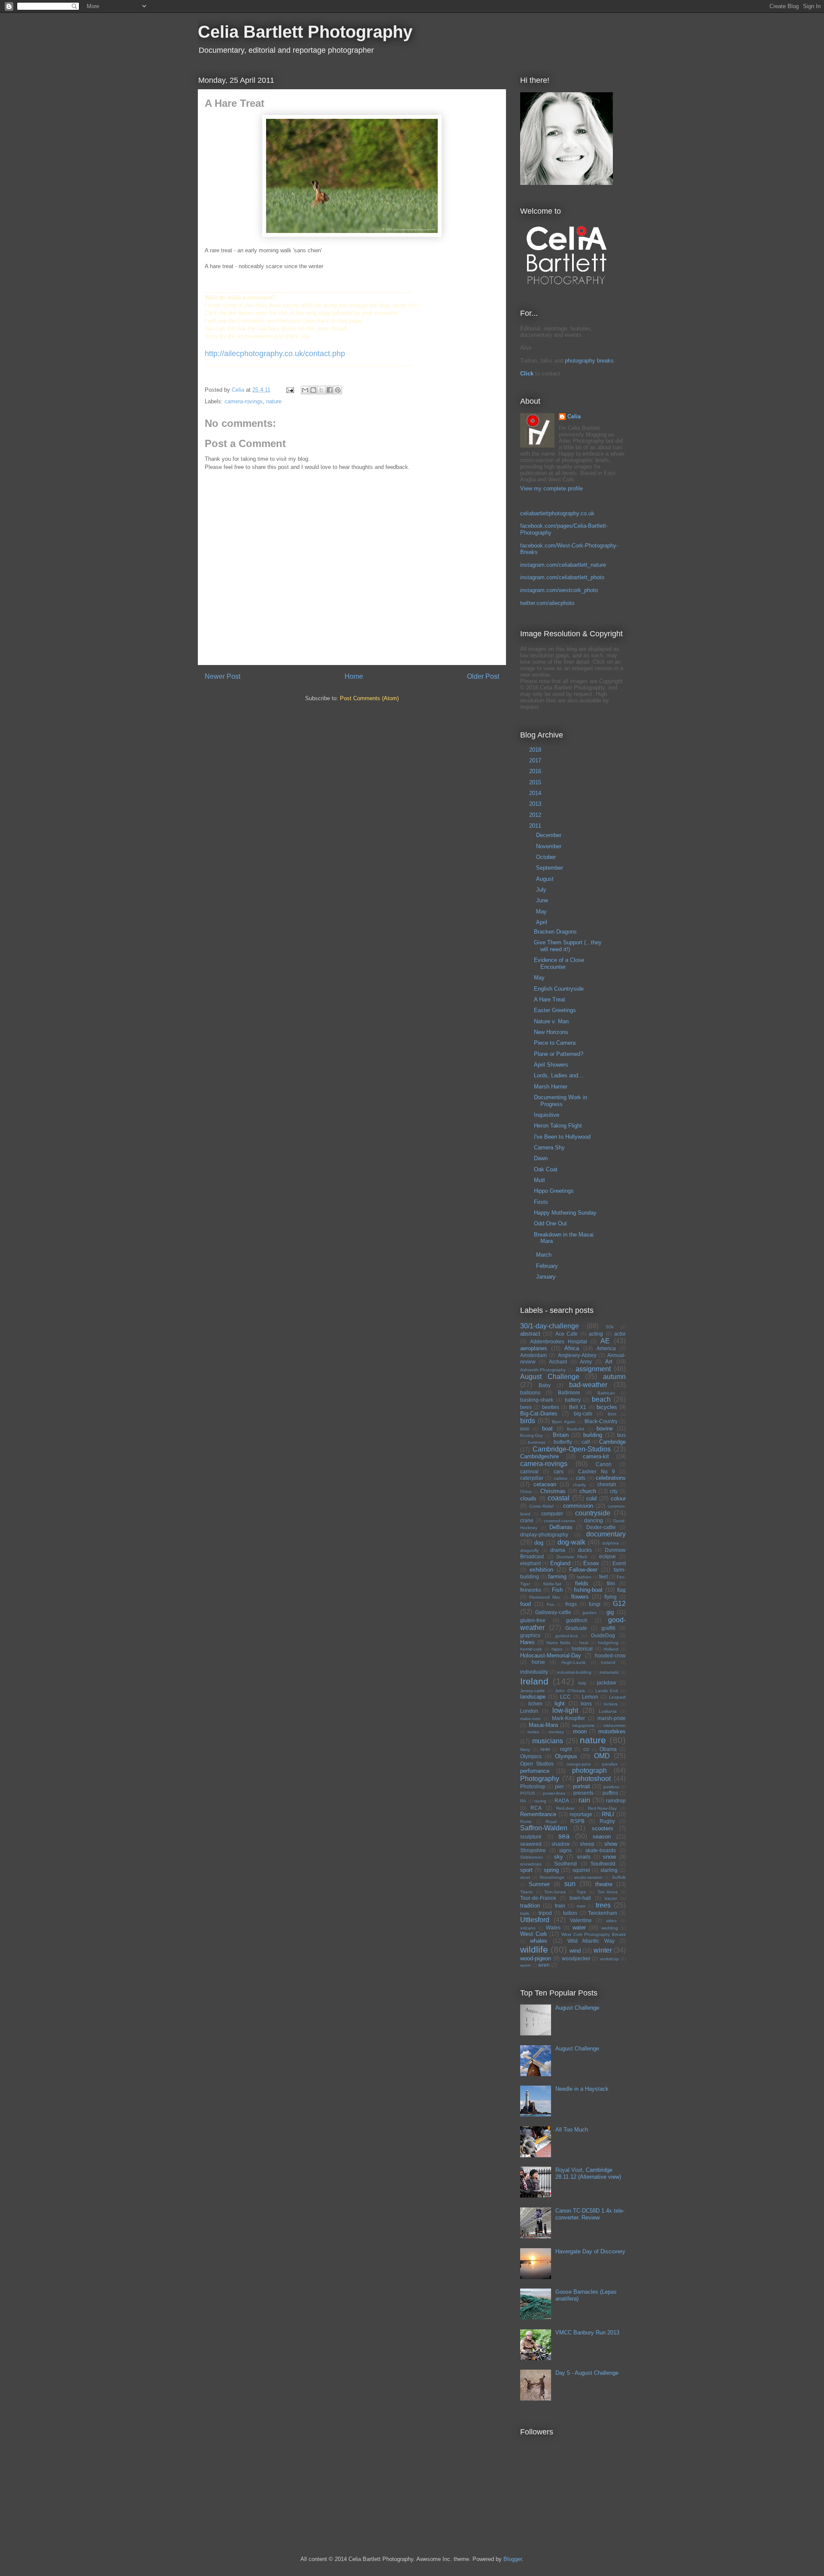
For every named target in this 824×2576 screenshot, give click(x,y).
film (611, 1583)
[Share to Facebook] (330, 390)
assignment (593, 1369)
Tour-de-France (538, 1898)
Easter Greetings (555, 1010)
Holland (611, 1649)
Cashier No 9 (597, 1471)
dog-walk (571, 1542)
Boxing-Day (532, 1435)
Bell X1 (578, 1407)
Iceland (608, 1662)
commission (578, 1506)
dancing (594, 1520)
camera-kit (596, 1456)
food (526, 1604)
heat (584, 1643)
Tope (581, 1892)
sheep (587, 1844)
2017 (536, 760)
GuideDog (603, 1635)
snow (609, 1857)
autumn (614, 1377)
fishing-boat (588, 1590)
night (566, 1749)
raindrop (616, 1800)
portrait (582, 1786)
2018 (536, 750)
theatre (604, 1884)
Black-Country (601, 1421)
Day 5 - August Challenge (587, 2373)
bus (621, 1435)
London (529, 1711)
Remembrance (538, 1814)
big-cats (583, 1413)
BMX (525, 1429)
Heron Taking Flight (558, 1126)
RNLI (608, 1814)
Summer (539, 1884)
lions (586, 1704)
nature (274, 401)
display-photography (544, 1534)
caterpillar (532, 1478)
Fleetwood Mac (545, 1597)
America (606, 1348)
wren (544, 1965)
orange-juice (579, 1764)
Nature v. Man (551, 1021)
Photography (540, 1779)
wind (575, 1951)
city (614, 1491)
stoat (525, 1877)
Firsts (541, 1202)
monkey (556, 1732)
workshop (609, 1959)
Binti (612, 1414)
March (545, 1255)
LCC (565, 1697)
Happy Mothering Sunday (565, 1213)
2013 (536, 804)
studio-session (588, 1877)
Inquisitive (547, 1115)
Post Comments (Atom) (369, 698)
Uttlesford (535, 1920)
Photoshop (533, 1786)
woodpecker (576, 1958)
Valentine (581, 1920)
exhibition (541, 1570)
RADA (562, 1800)
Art (609, 1362)
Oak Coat (546, 1169)
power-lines (554, 1793)
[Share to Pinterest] (338, 390)
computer (552, 1513)
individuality (534, 1672)
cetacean (545, 1484)
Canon (604, 1464)
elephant (530, 1563)
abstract (530, 1334)
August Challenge (550, 1377)
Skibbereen (532, 1857)
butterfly (563, 1442)
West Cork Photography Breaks (594, 1934)
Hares (527, 1642)
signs (565, 1850)
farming (557, 1577)
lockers (611, 1704)
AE (605, 1341)
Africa (572, 1348)
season (602, 1837)
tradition (530, 1906)
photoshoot (594, 1779)
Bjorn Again (564, 1422)
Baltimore (569, 1392)
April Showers (551, 1065)
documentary (606, 1534)
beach (601, 1399)
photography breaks (589, 361)
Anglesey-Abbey (577, 1355)
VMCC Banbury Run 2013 (587, 2333)
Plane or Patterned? (559, 1054)
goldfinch (577, 1620)
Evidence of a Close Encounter (559, 963)
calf (586, 1442)
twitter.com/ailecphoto (547, 603)
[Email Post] (289, 390)
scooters (603, 1828)
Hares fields (558, 1643)
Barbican (606, 1393)
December (550, 835)
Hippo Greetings (554, 1191)
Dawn (541, 1158)
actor (620, 1334)
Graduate (576, 1628)
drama (558, 1550)
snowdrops (531, 1864)
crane (527, 1520)
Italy (582, 1683)
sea (564, 1836)
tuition (570, 1913)
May (542, 912)
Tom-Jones (555, 1892)
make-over (530, 1719)
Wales (553, 1927)
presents (583, 1793)
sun (570, 1884)
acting (596, 1334)
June (543, 900)
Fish (557, 1590)
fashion (584, 1577)
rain (584, 1800)
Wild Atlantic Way (591, 1941)
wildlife (534, 1949)
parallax (610, 1764)
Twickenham (603, 1913)
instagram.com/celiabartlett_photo (562, 577)
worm (525, 1965)
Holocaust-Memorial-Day (551, 1655)
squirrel (581, 1870)
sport (526, 1870)
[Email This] (305, 390)
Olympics (531, 1756)
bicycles (607, 1407)
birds (528, 1421)
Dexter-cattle (601, 1527)
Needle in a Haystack (582, 2089)
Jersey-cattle (533, 1691)
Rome (526, 1822)
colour (618, 1498)
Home (354, 676)
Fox (550, 1604)
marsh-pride (612, 1718)
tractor (611, 1898)
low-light (565, 1710)
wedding (610, 1928)
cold (591, 1498)
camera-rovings (244, 401)
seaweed (531, 1844)
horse (538, 1662)
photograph (589, 1770)
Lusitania (608, 1711)
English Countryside (559, 989)
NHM (545, 1749)
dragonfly (529, 1550)
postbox (611, 1787)
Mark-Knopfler (568, 1718)
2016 (536, 771)
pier (559, 1786)
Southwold (603, 1864)
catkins (560, 1478)
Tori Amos (608, 1892)
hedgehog (608, 1643)
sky (559, 1857)
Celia (574, 416)
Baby (545, 1385)
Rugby (607, 1821)
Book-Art (576, 1429)
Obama (608, 1749)
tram (581, 1906)
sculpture (531, 1837)
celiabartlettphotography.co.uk (557, 513)
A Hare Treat (550, 999)
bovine (605, 1429)
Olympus (566, 1756)
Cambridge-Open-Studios (572, 1449)
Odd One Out (550, 1223)
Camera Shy (549, 1147)
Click (527, 373)
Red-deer (565, 1808)
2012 (536, 815)
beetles (551, 1407)
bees (526, 1407)
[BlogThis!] (313, 390)
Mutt (539, 1180)
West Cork (534, 1934)
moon (580, 1731)
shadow (561, 1844)
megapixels (583, 1725)
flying (610, 1597)
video (611, 1921)
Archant (558, 1362)
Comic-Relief (541, 1506)
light (560, 1704)
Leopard (617, 1697)
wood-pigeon (536, 1958)
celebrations (611, 1478)
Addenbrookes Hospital (559, 1341)
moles (533, 1732)
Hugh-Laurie (574, 1662)
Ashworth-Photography (543, 1370)
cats (581, 1478)
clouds (528, 1498)
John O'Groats (570, 1691)
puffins (610, 1793)
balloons (530, 1392)
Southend (565, 1864)
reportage (581, 1814)
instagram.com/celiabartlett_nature (563, 565)
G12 (619, 1604)
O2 (586, 1749)
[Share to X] (321, 390)
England (560, 1563)
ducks (585, 1550)
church (588, 1491)
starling (609, 1870)
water (579, 1927)
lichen (535, 1704)
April (542, 922)
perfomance (535, 1771)
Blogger (513, 2559)
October (547, 857)
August (546, 879)
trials (525, 1913)
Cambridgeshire (539, 1456)
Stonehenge (552, 1877)
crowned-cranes (559, 1521)
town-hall (580, 1898)
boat (547, 1429)
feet (603, 1577)
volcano (528, 1928)
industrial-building (574, 1672)
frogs (571, 1604)
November (550, 846)
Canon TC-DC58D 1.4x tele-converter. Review (590, 2214)
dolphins (610, 1543)
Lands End (607, 1691)
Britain (561, 1435)
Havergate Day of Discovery (590, 2251)
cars (559, 1471)
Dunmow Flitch (572, 1557)
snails (584, 1857)
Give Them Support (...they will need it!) (568, 946)
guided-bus (566, 1636)
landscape (533, 1697)
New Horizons (551, 1032)
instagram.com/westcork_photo (559, 590)
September (550, 868)
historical (582, 1649)
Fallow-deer (583, 1570)
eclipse (607, 1556)
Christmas (553, 1491)
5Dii (610, 1327)
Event (619, 1563)
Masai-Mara (543, 1725)
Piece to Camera (555, 1043)
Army (586, 1362)
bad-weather (588, 1385)
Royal (551, 1822)
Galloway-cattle (553, 1612)
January (547, 1277)
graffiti (608, 1628)
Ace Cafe (566, 1334)
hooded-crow (610, 1655)
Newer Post (223, 676)
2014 (536, 793)
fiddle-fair (552, 1584)
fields (582, 1583)
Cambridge (612, 1442)
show (611, 1844)
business (537, 1442)
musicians (548, 1741)
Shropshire (533, 1850)
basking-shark (537, 1400)
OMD (602, 1756)
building (593, 1435)
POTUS (528, 1793)
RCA (536, 1808)
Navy (525, 1749)
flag (621, 1590)
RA (523, 1801)
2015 (536, 782)
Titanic (527, 1892)
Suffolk (619, 1877)
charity (579, 1485)
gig (610, 1612)
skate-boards (601, 1850)
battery (573, 1400)
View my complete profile (551, 488)
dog (539, 1543)
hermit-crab (531, 1649)
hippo (557, 1649)
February (548, 1266)
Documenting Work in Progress (560, 1101)
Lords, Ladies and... (559, 1075)
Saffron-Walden (544, 1828)
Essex (591, 1563)
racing (540, 1801)
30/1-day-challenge (550, 1326)
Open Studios (537, 1764)
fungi (595, 1604)
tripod (545, 1913)
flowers (580, 1597)
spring (551, 1870)
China (526, 1492)
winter (603, 1950)
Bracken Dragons (555, 932)
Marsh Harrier (551, 1087)
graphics (530, 1635)
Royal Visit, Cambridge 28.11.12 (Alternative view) (588, 2173)
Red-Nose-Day (602, 1808)
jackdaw (607, 1683)
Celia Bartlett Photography (305, 32)
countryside (593, 1513)
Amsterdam (533, 1355)
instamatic (609, 1672)
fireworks (531, 1590)
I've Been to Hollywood (562, 1137)
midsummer (615, 1725)
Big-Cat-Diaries (539, 1413)
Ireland (534, 1681)
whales (539, 1941)
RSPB (577, 1821)
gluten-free (533, 1620)
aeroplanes (534, 1348)
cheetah (607, 1484)
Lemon (590, 1697)
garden (589, 1613)
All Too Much (572, 2130)
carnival (529, 1471)
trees (603, 1905)
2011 (536, 826)
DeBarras (561, 1527)
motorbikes (612, 1731)
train (560, 1906)
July (542, 890)
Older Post (483, 676)
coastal (559, 1498)
